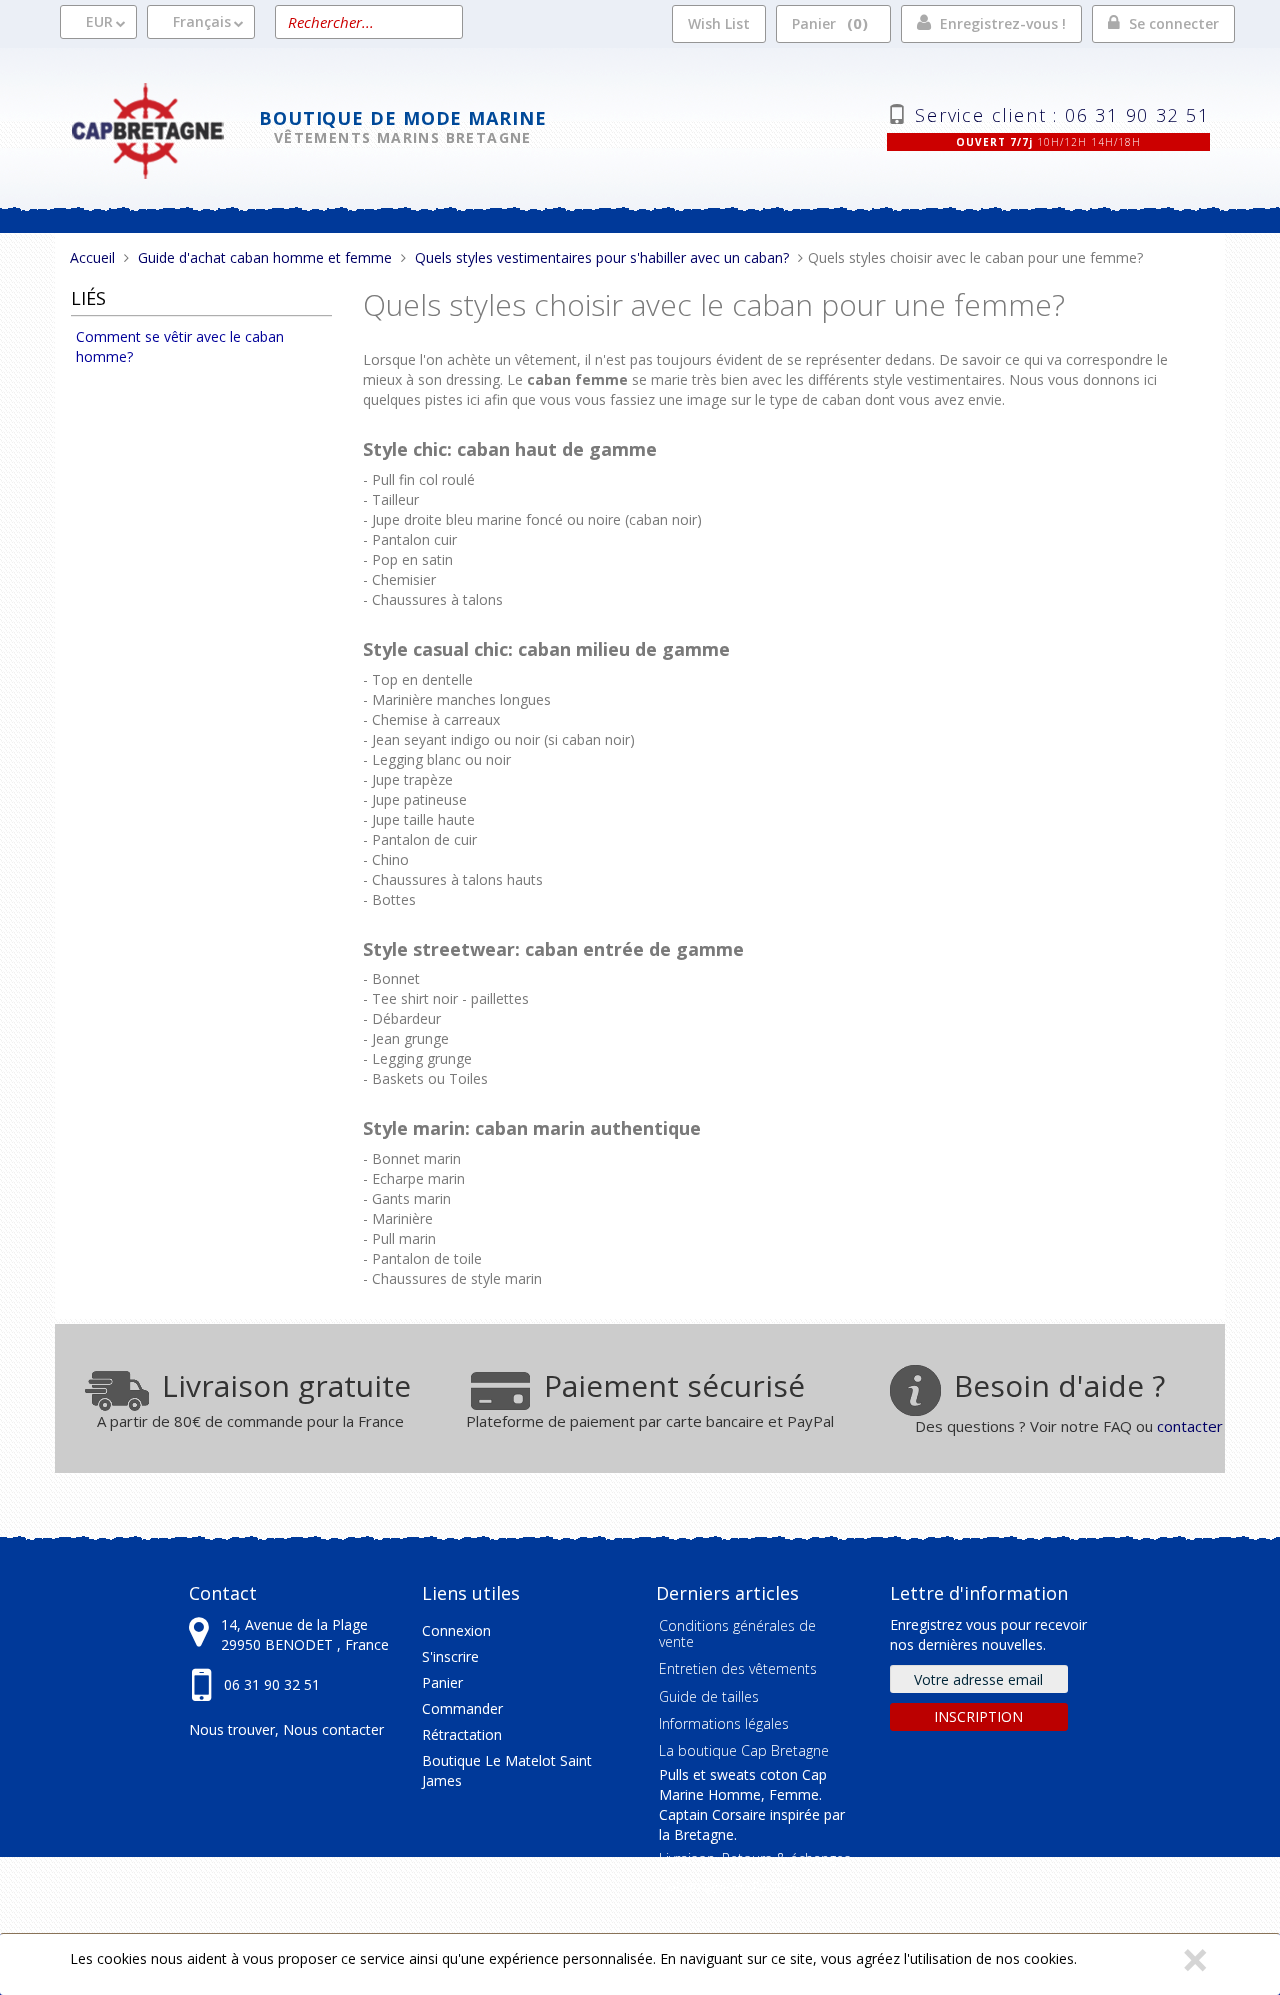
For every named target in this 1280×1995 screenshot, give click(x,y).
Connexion (456, 1630)
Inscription (978, 1716)
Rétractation (462, 1734)
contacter (1190, 1426)
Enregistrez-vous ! (1003, 23)
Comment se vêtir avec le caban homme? (180, 346)
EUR (99, 21)
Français (202, 21)
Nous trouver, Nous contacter (286, 1729)
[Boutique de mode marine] (164, 128)
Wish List (719, 23)
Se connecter (1174, 23)
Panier (827, 23)
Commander (462, 1708)
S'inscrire (450, 1656)
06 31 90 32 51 (272, 1684)
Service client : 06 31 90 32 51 (1062, 113)
